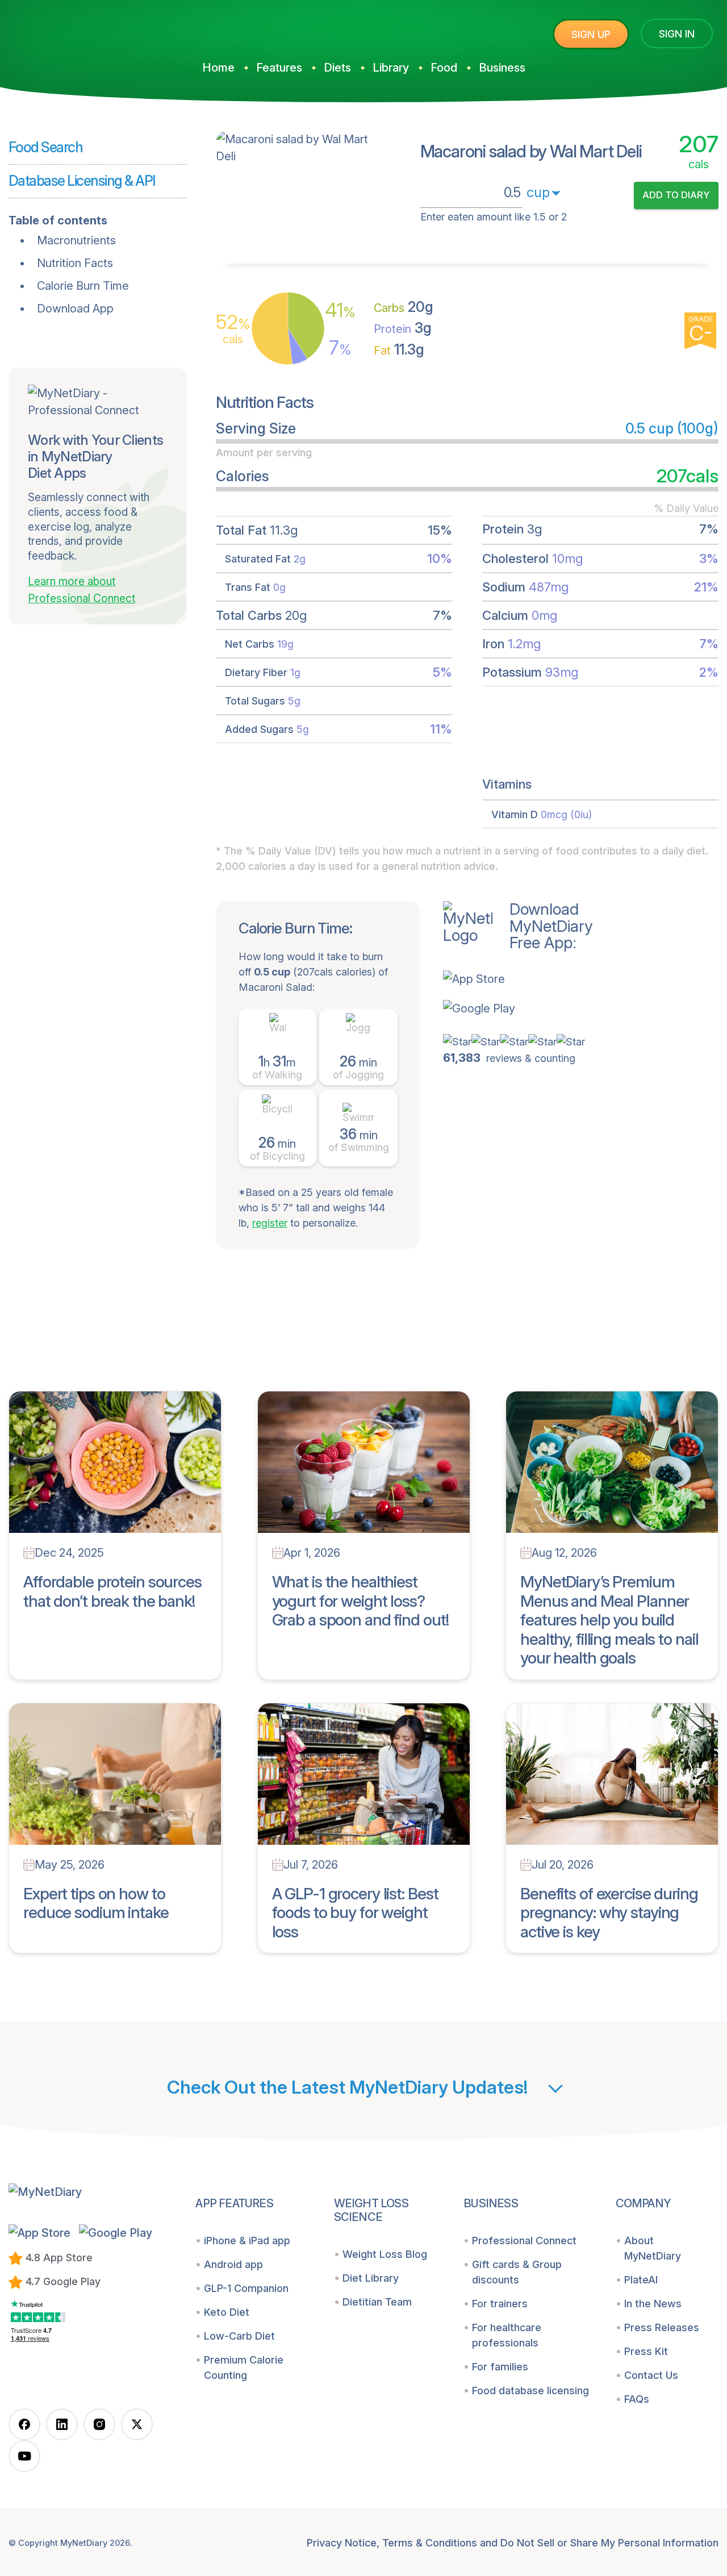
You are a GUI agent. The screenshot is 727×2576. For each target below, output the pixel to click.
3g (403, 328)
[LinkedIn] (62, 2424)
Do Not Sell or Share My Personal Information (609, 2543)
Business (502, 68)
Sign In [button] (677, 34)
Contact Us (651, 2375)
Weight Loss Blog (385, 2254)
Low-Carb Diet (239, 2336)
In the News (653, 2304)
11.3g (399, 349)
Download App (75, 309)
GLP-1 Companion (246, 2288)
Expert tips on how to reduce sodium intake (96, 1903)
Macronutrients (76, 240)
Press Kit (646, 2351)
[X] (137, 2424)
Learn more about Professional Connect (82, 590)
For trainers (500, 2304)
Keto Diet (227, 2312)
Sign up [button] (591, 34)
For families (500, 2367)
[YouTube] (24, 2456)
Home (218, 68)
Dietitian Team (377, 2302)
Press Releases (662, 2327)
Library (391, 68)
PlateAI (641, 2280)
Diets (337, 68)
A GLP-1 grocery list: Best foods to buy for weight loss (355, 1913)
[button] (518, 979)
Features (279, 68)
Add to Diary (676, 195)
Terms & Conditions (430, 2543)
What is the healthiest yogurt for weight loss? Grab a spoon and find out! (361, 1601)
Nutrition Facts (75, 263)
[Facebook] (24, 2424)
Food (444, 68)
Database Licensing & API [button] (82, 181)
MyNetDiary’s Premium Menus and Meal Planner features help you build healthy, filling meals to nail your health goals (609, 1620)
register (270, 1223)
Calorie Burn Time (83, 286)
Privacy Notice (342, 2543)
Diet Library (371, 2278)
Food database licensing (530, 2390)
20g (404, 307)
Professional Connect (524, 2241)
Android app (233, 2264)
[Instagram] (99, 2424)
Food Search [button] (45, 147)
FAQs (637, 2399)
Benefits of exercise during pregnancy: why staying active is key (609, 1913)
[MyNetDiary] (94, 29)
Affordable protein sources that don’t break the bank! (112, 1591)
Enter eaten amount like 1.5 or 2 (494, 217)
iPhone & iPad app (247, 2241)
